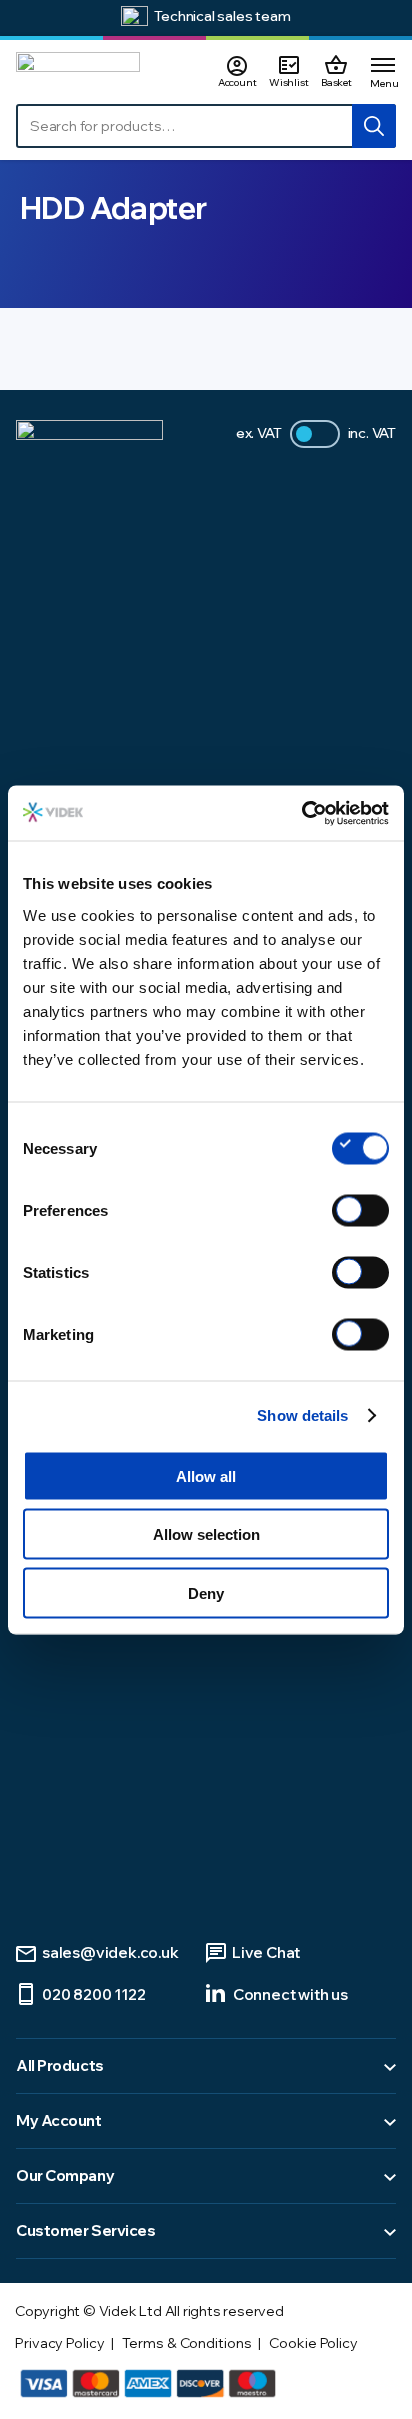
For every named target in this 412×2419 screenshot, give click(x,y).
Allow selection (206, 1534)
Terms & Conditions (186, 2343)
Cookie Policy (313, 2343)
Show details (302, 1415)
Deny (206, 1592)
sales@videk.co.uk (110, 1952)
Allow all (206, 1475)
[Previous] (24, 18)
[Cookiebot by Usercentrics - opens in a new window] (301, 813)
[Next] (388, 18)
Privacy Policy (60, 2343)
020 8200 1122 (93, 1994)
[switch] (360, 1210)
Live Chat (266, 1952)
